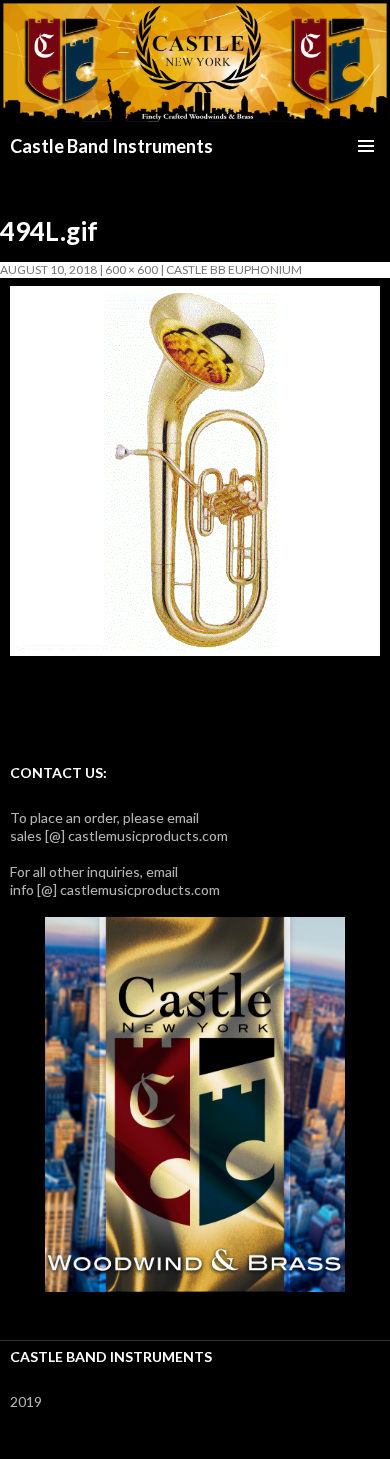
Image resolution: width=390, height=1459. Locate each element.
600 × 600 (131, 269)
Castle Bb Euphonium (234, 269)
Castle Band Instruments (111, 146)
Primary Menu (366, 146)
